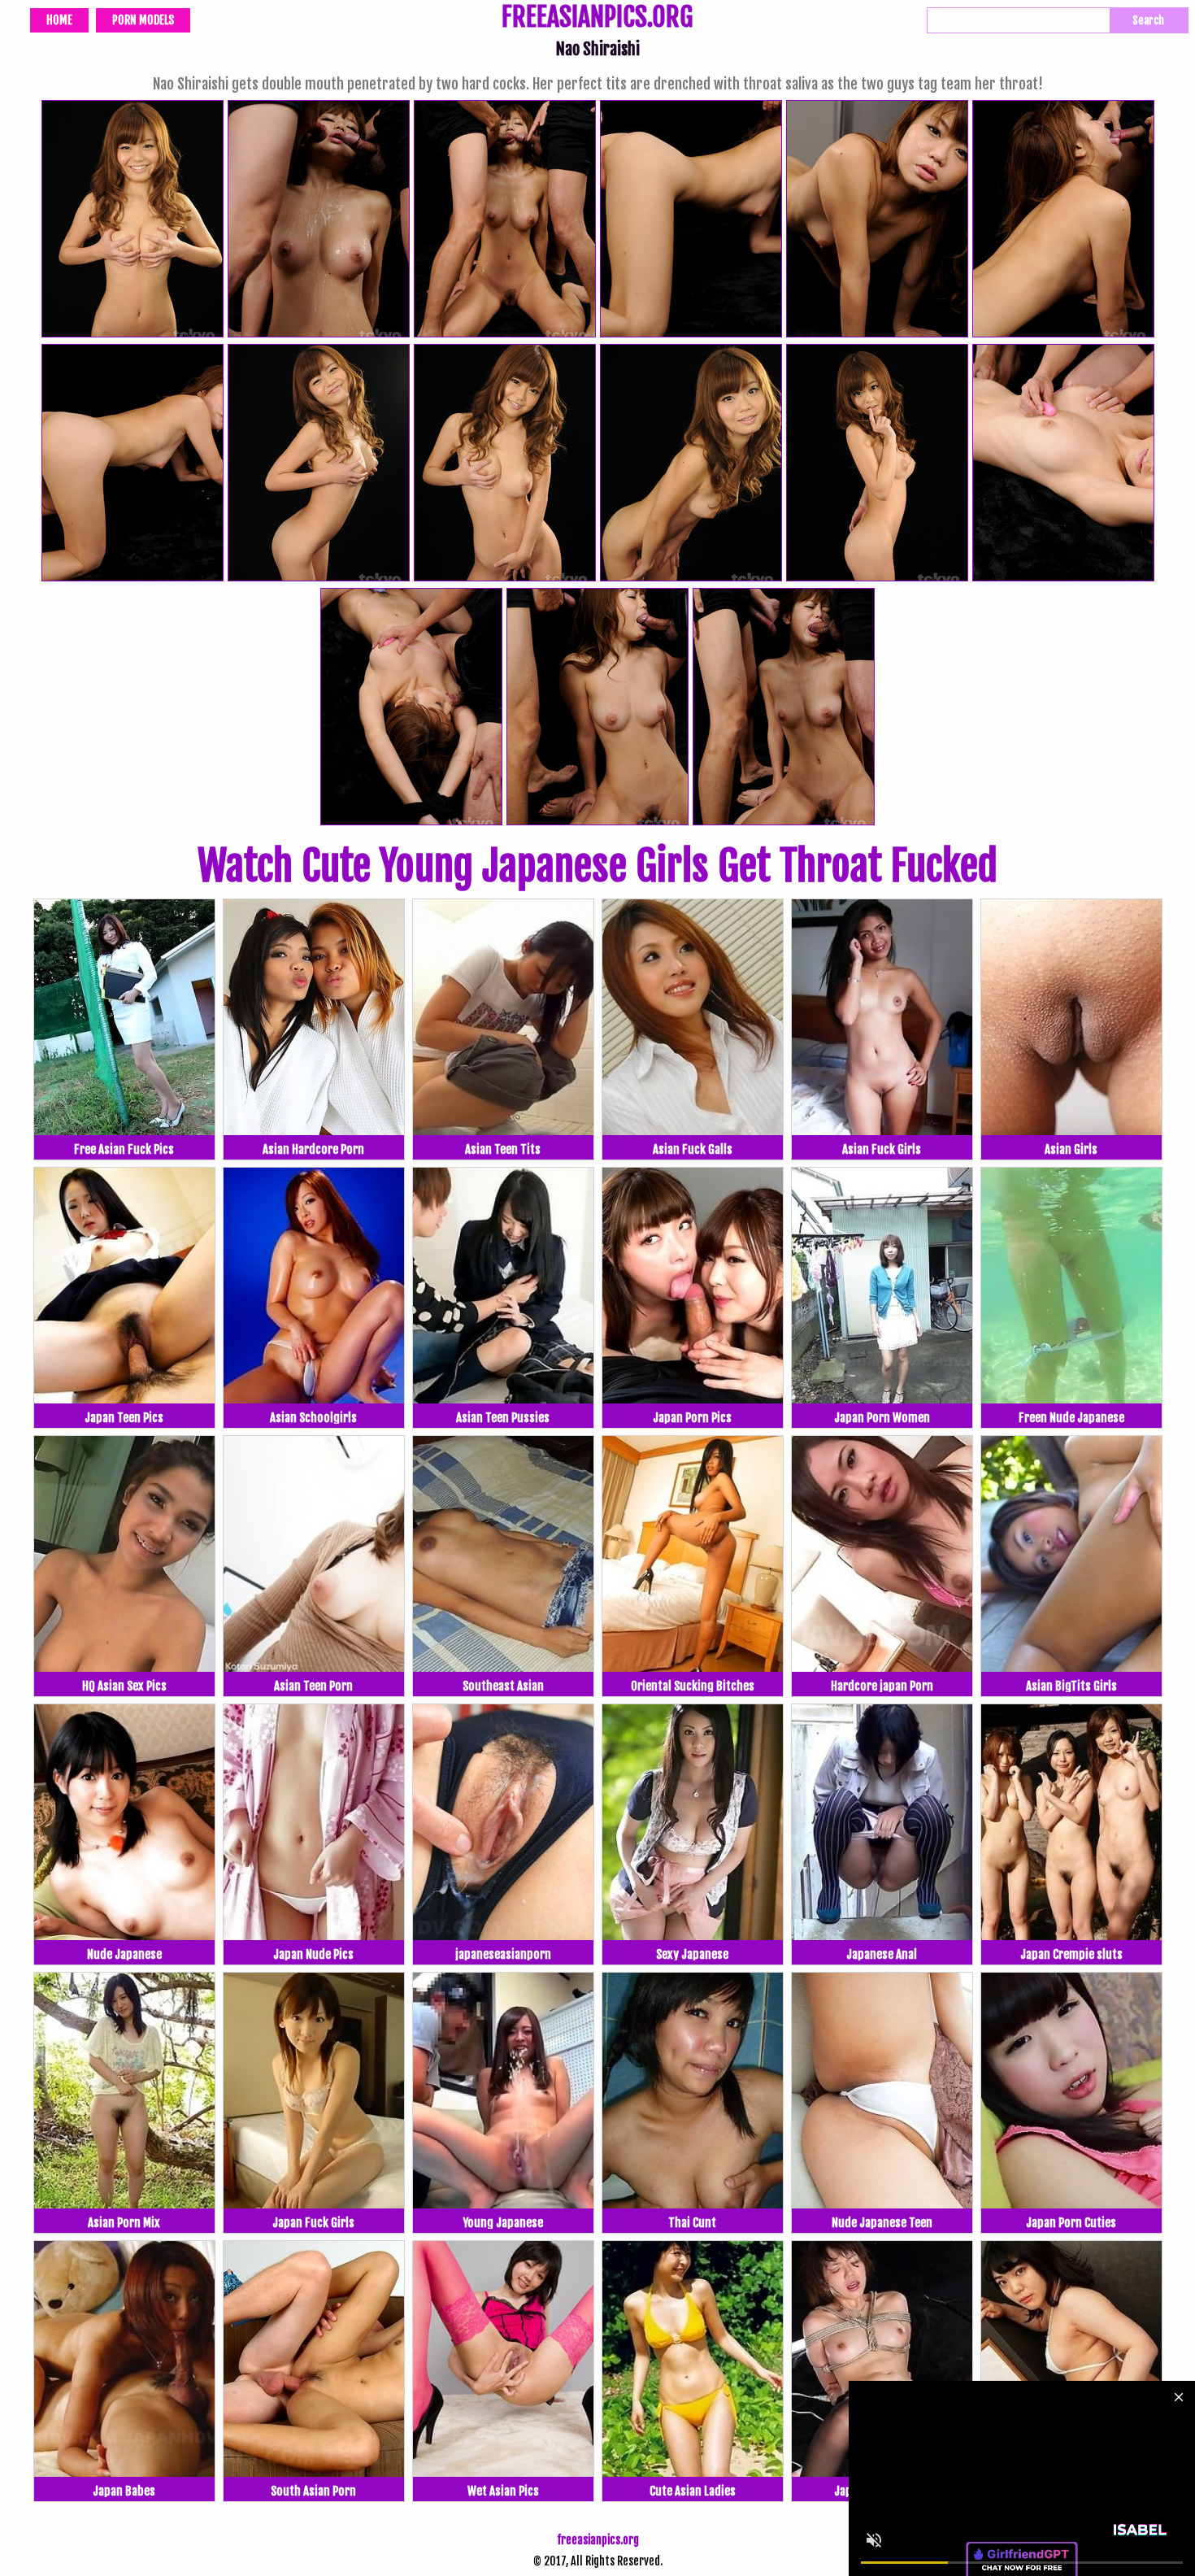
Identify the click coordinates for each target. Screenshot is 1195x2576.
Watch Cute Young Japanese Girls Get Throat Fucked (597, 866)
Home (59, 20)
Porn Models (143, 20)
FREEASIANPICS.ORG (597, 19)
